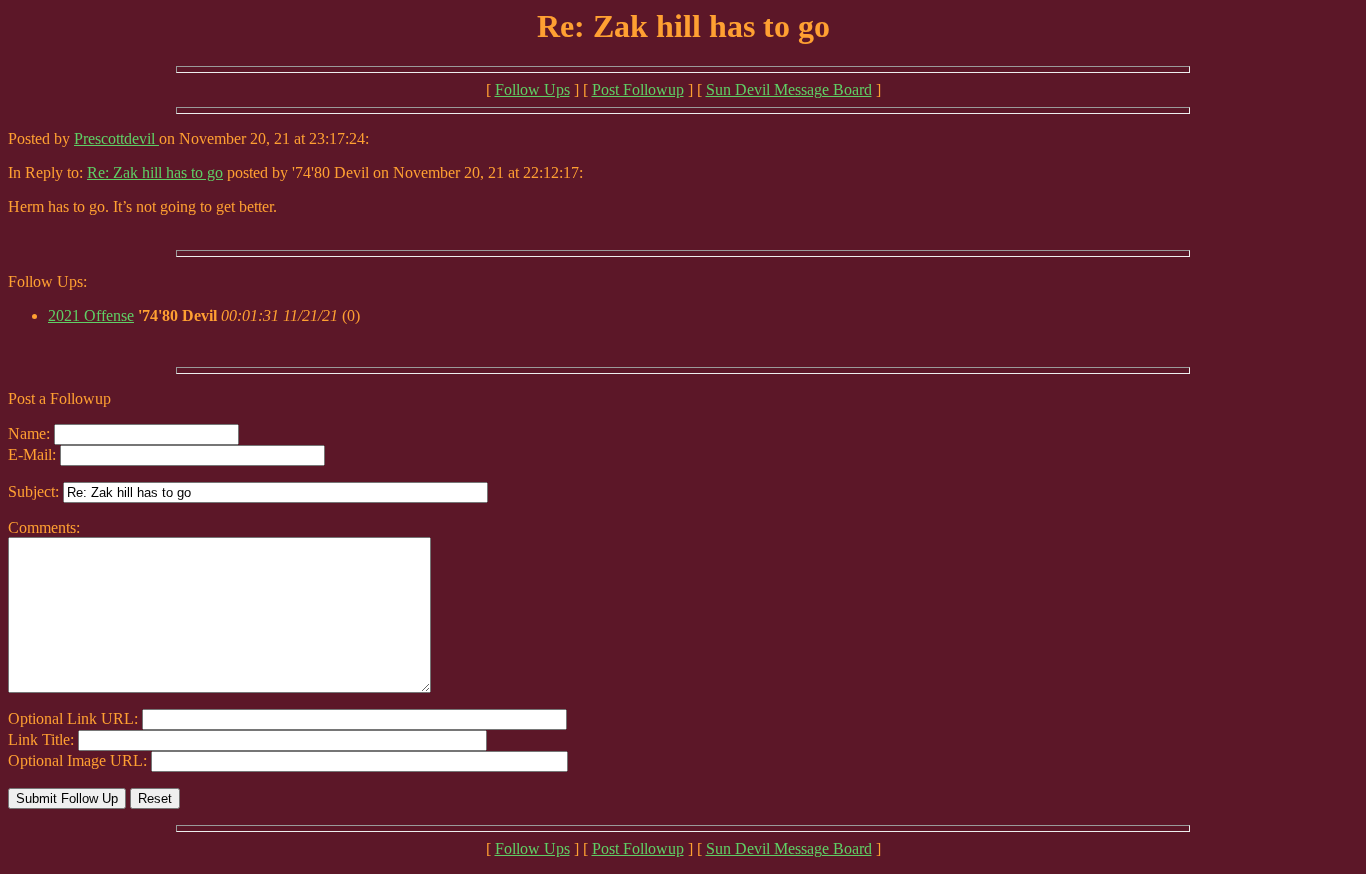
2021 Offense (91, 315)
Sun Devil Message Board (789, 89)
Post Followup (638, 89)
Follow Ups (532, 89)
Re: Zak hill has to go (155, 172)
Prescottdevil (116, 138)
